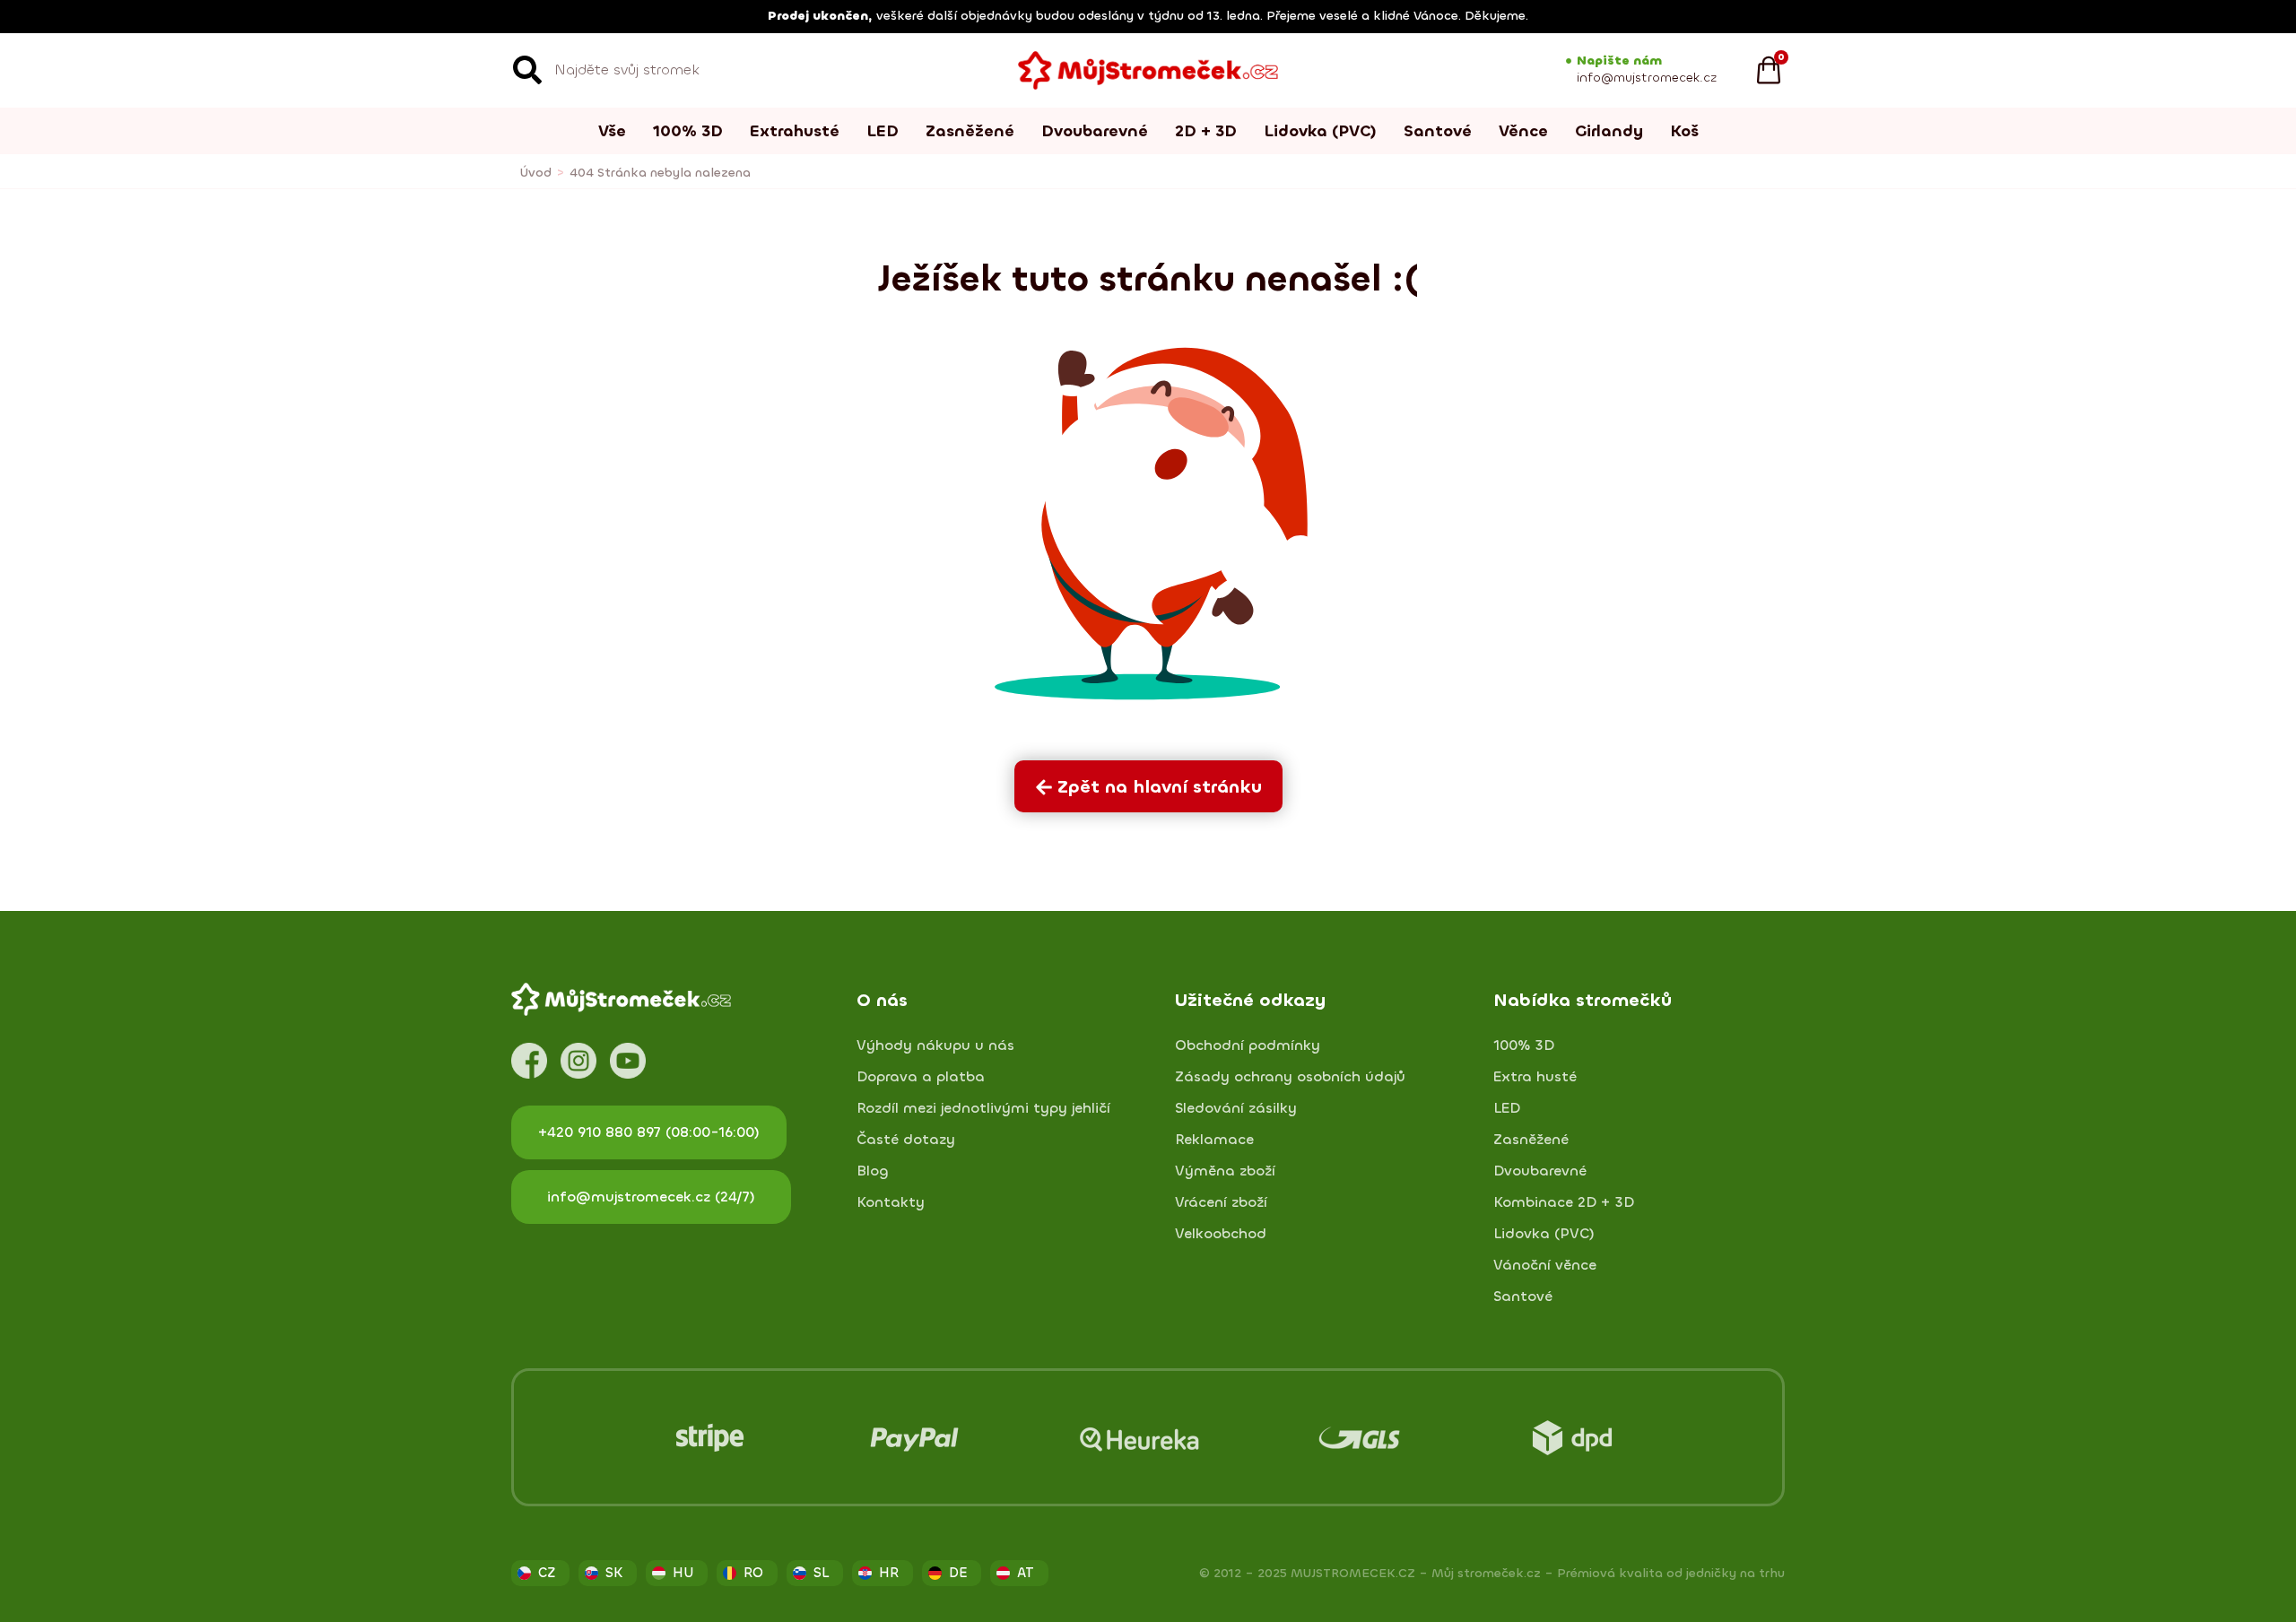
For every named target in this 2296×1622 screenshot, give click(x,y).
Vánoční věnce (1545, 1265)
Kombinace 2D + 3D (1564, 1202)
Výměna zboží (1225, 1171)
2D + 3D (1206, 131)
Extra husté (1535, 1077)
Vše (612, 131)
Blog (873, 1171)
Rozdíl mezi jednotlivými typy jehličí (983, 1108)
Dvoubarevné (1095, 131)
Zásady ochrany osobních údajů (1290, 1077)
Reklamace (1214, 1140)
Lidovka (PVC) (1320, 131)
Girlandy (1609, 131)
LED (883, 131)
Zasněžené (970, 131)
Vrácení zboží (1221, 1202)
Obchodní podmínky (1248, 1045)
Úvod (536, 173)
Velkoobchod (1221, 1234)
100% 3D (688, 131)
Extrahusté (795, 131)
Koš (1684, 131)
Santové (1438, 131)
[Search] (527, 70)
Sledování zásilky (1236, 1108)
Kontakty (891, 1202)
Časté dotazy (906, 1140)
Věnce (1523, 131)
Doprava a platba (921, 1077)
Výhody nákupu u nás (935, 1045)
